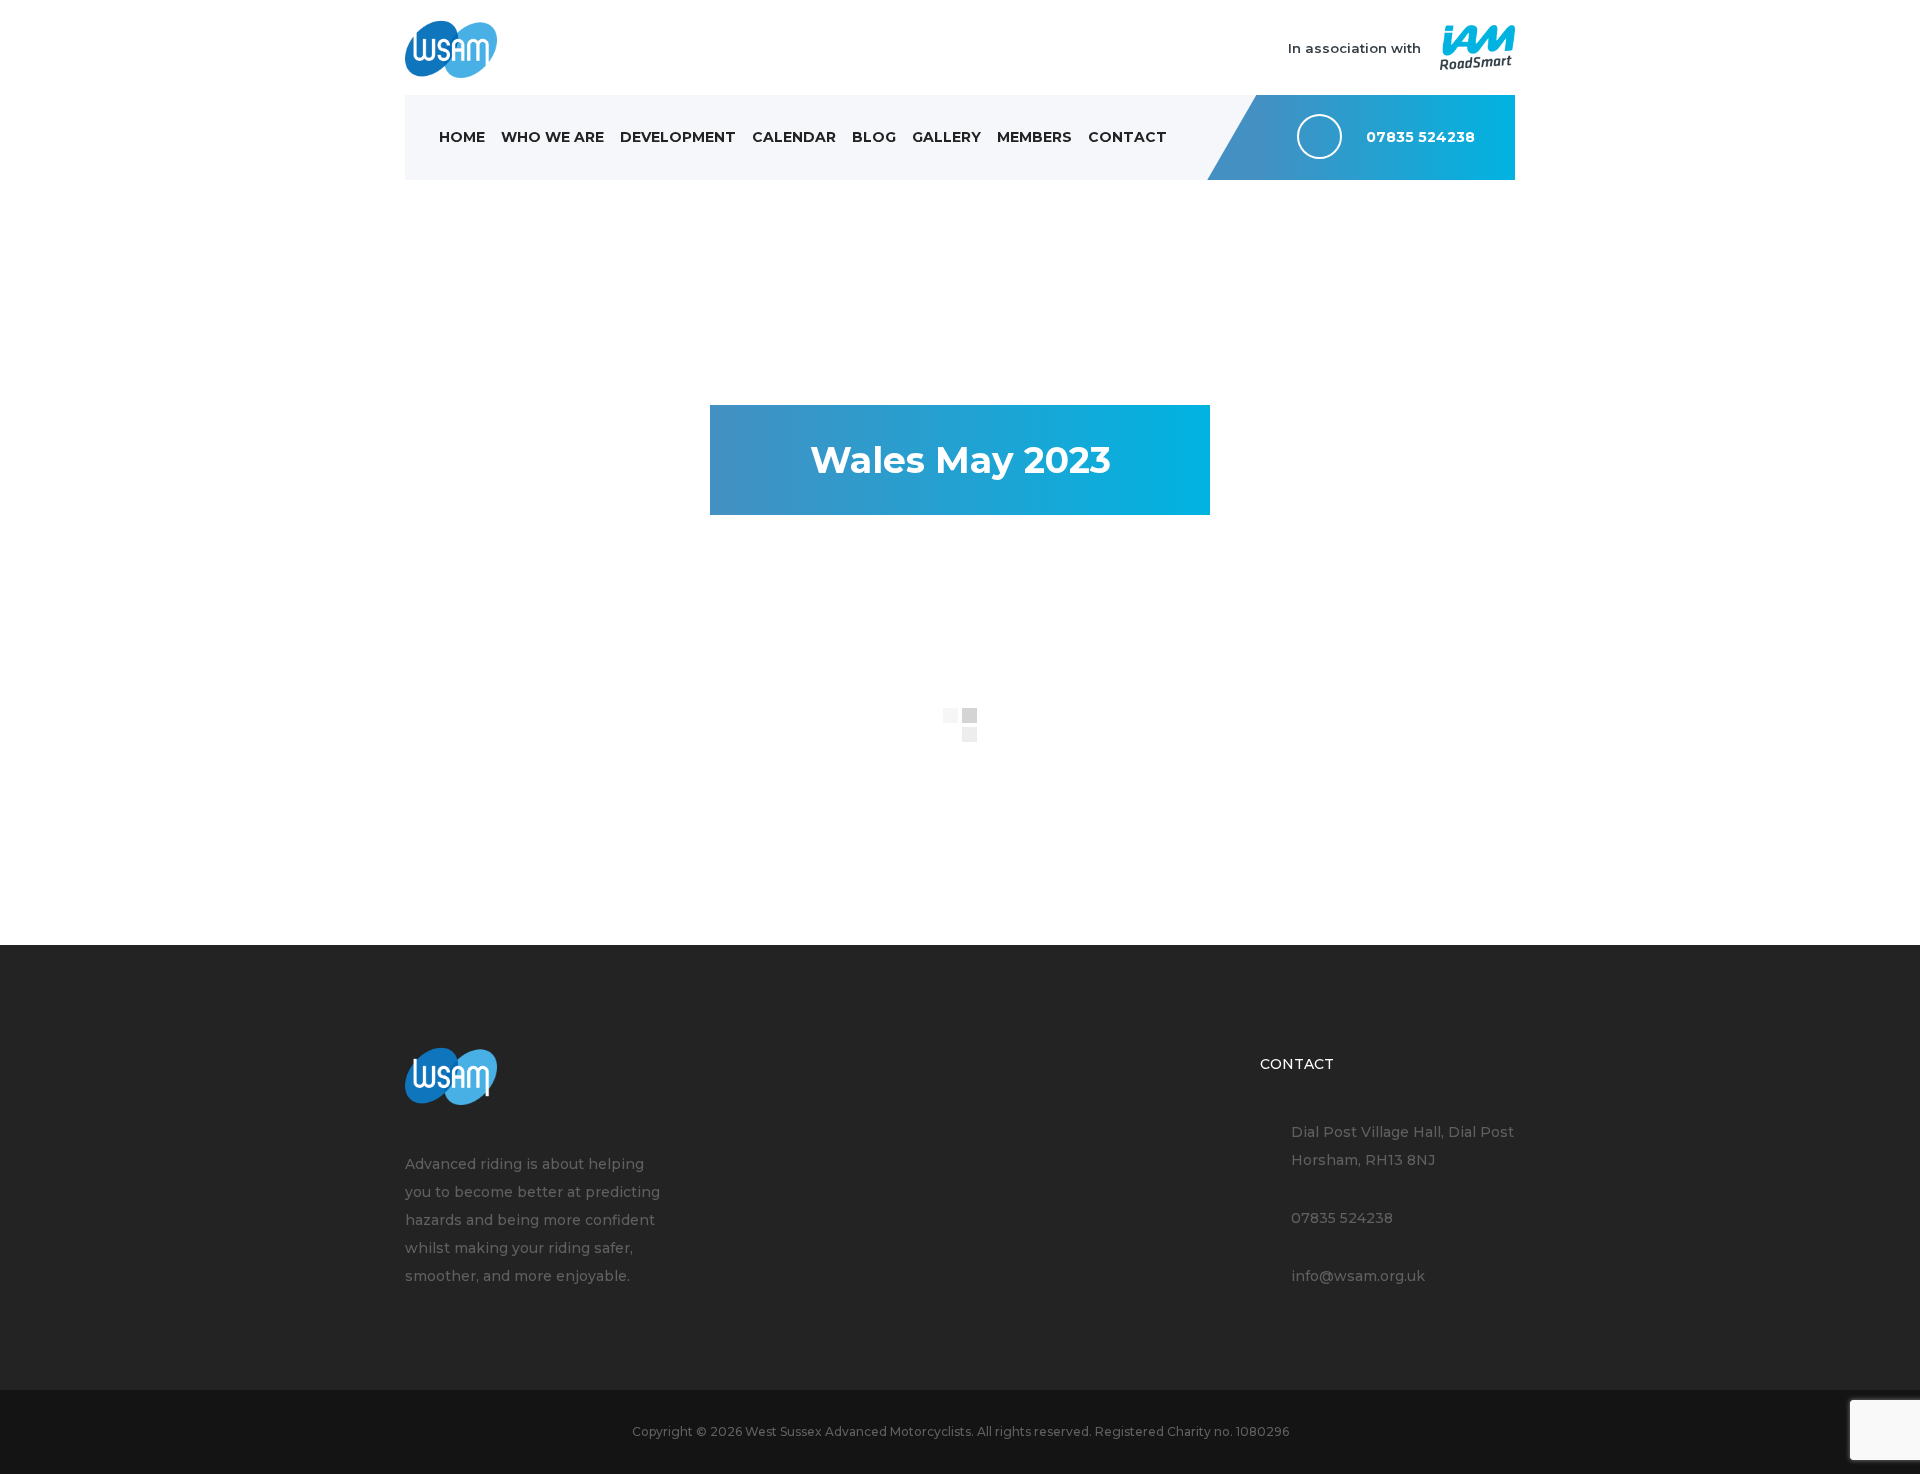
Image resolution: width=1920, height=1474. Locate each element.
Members (1034, 137)
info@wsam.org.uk (1358, 1276)
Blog (874, 137)
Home (462, 137)
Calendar (794, 137)
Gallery (946, 137)
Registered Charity (1153, 1431)
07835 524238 (1342, 1218)
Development (678, 137)
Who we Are (552, 137)
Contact (1127, 137)
